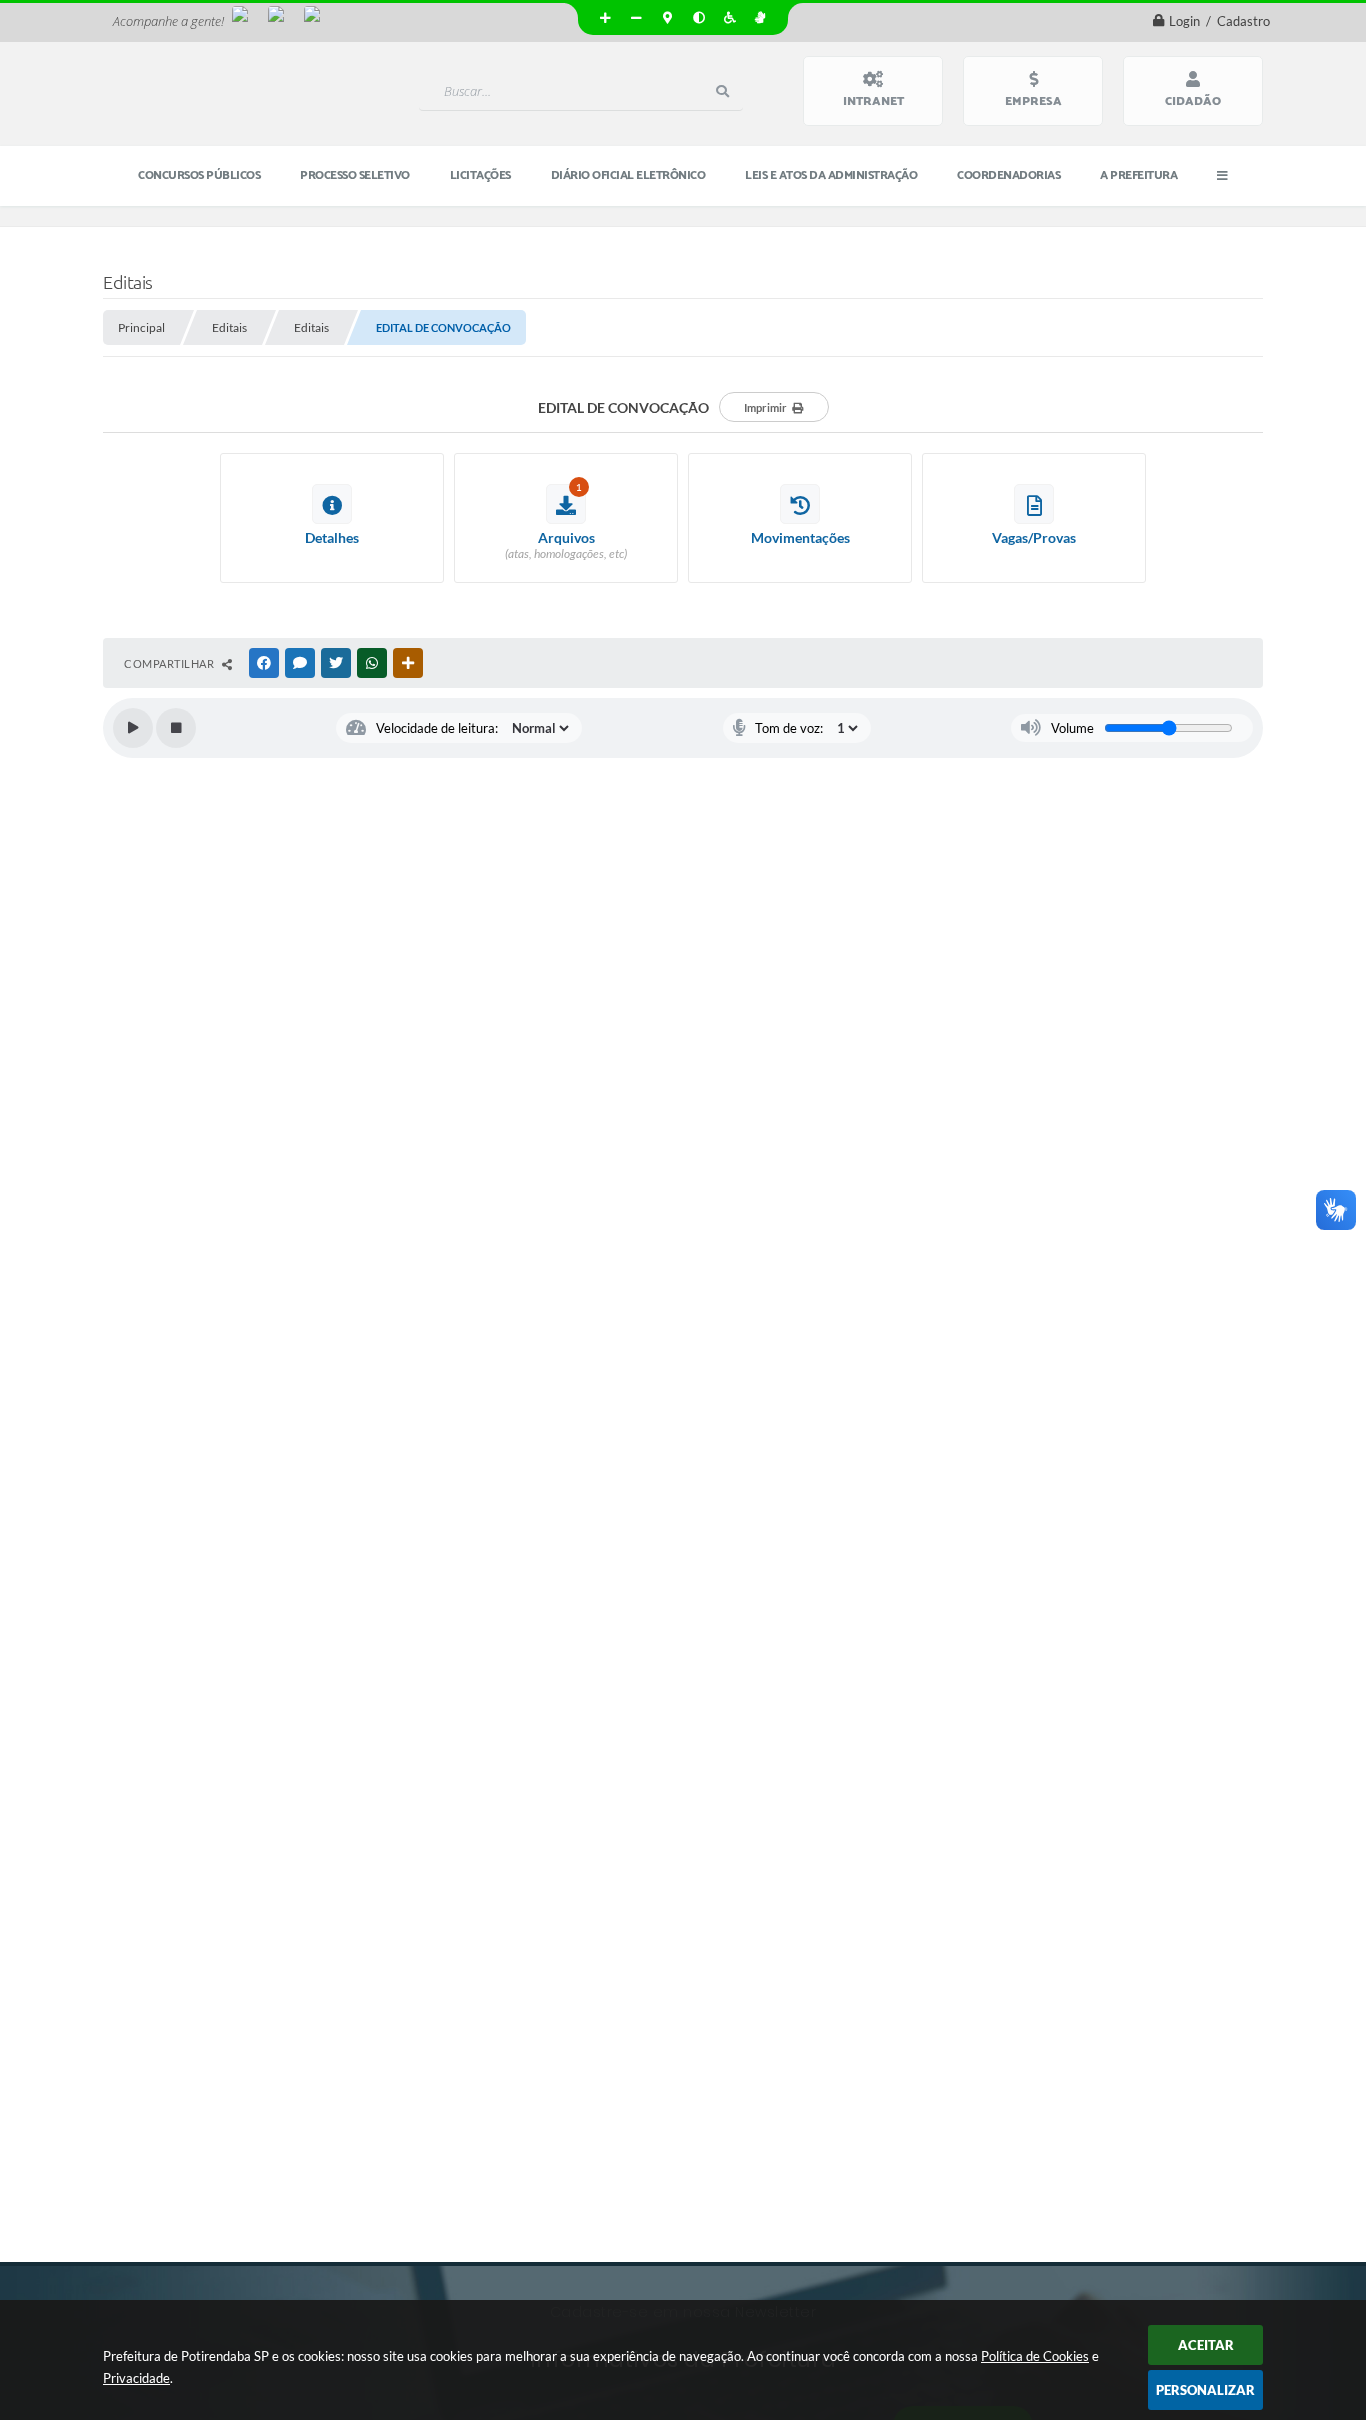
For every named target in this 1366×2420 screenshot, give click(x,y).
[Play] (133, 728)
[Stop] (176, 728)
